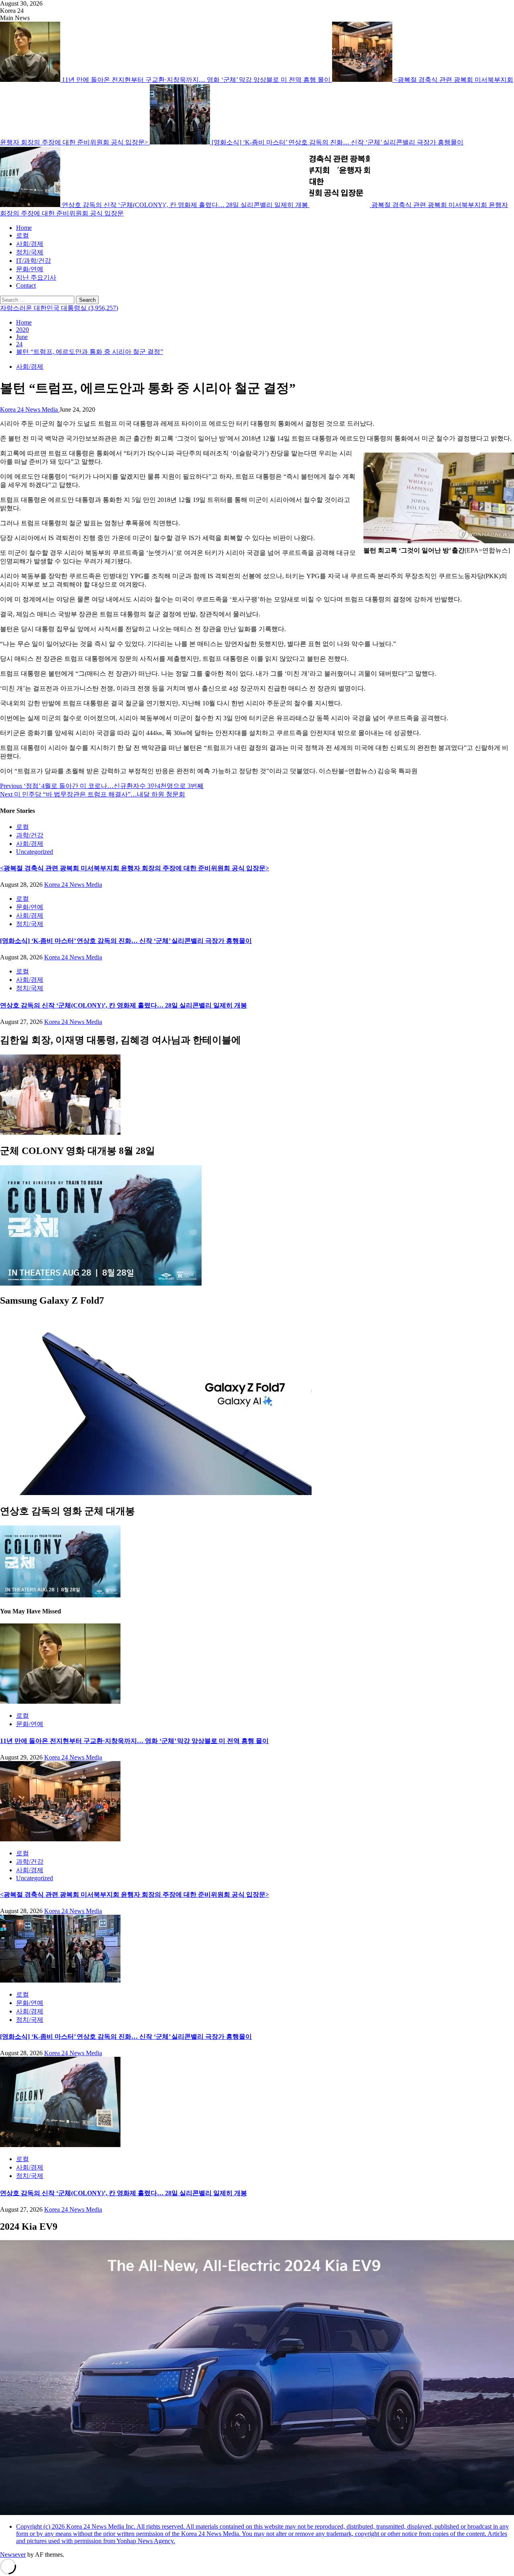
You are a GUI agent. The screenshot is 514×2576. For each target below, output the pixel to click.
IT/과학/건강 (34, 261)
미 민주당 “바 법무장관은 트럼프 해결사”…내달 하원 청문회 (93, 794)
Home (24, 228)
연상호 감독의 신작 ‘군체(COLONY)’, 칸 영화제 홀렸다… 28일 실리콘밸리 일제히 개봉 (186, 205)
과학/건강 (30, 835)
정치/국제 (30, 252)
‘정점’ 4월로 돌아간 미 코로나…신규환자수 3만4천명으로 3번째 (102, 786)
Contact (26, 285)
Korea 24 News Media (30, 409)
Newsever (13, 2555)
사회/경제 (30, 244)
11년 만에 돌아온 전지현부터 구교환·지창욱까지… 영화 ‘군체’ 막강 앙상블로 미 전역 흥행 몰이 (197, 80)
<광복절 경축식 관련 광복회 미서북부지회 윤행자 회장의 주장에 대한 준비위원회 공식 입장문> (135, 868)
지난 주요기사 (36, 277)
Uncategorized (35, 852)
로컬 (22, 235)
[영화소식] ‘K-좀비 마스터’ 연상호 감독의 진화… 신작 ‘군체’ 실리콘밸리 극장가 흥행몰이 (338, 142)
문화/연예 (30, 269)
